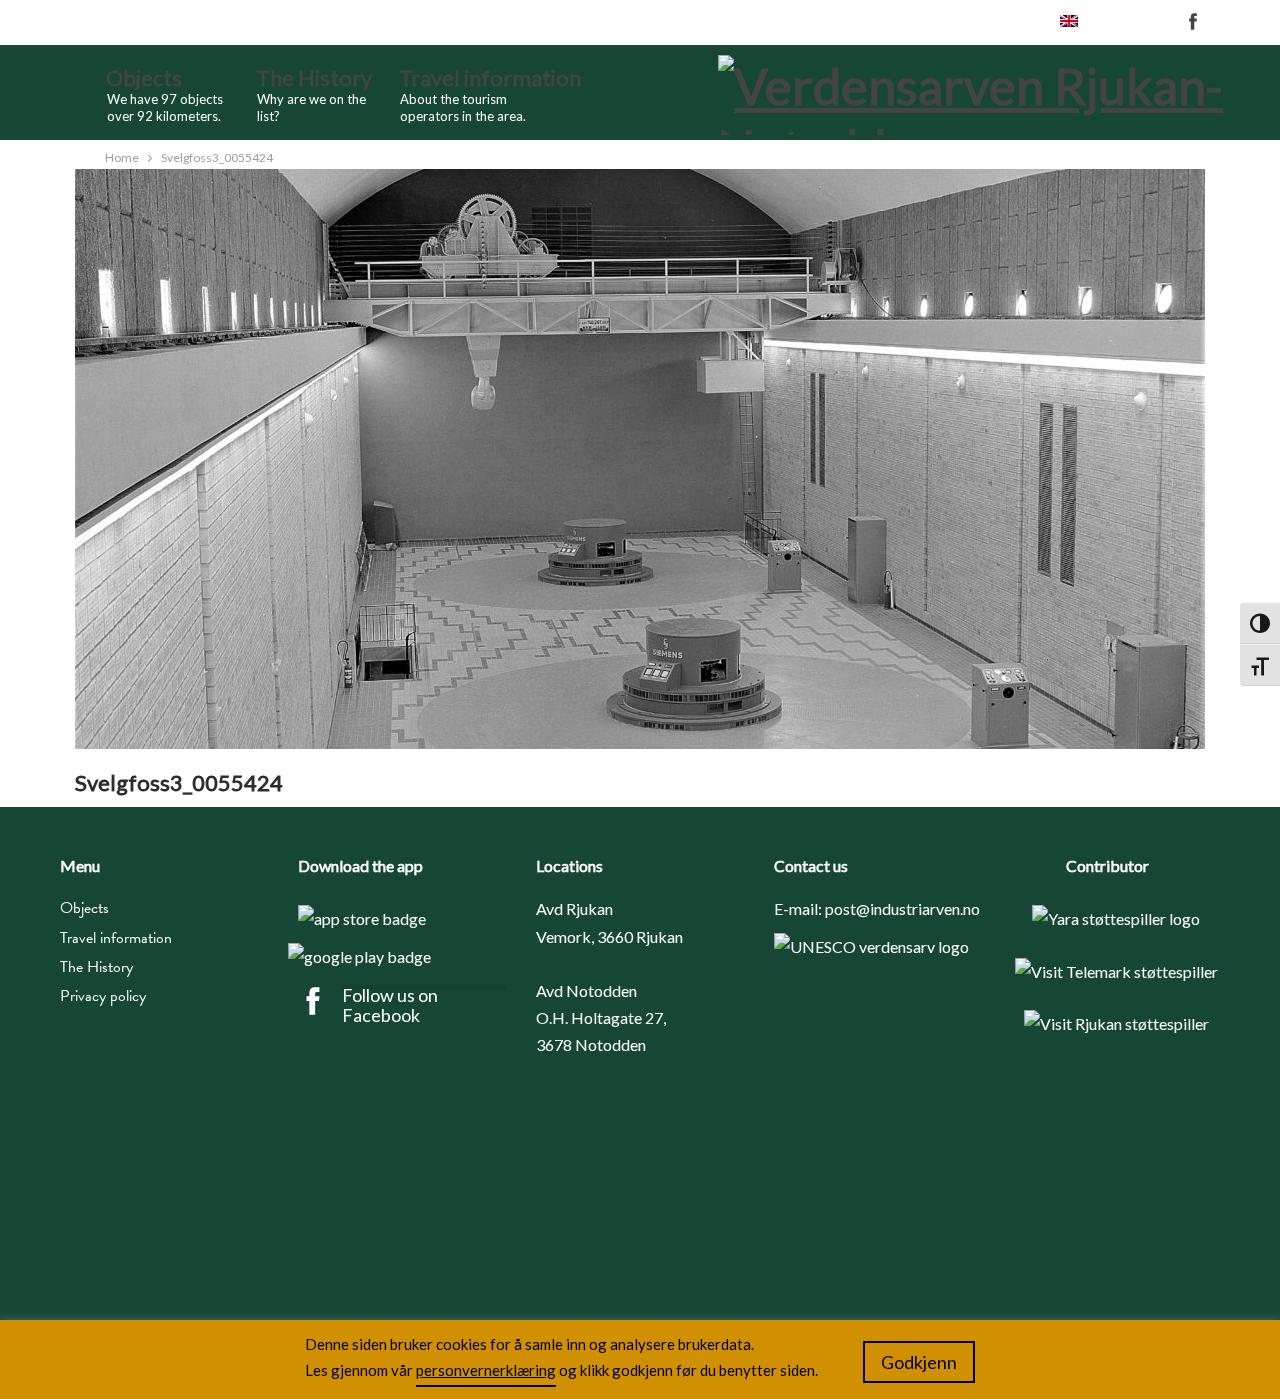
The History (314, 94)
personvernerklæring (486, 1370)
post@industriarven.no (902, 908)
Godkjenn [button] (919, 1362)
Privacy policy (103, 996)
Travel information (490, 94)
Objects (164, 94)
